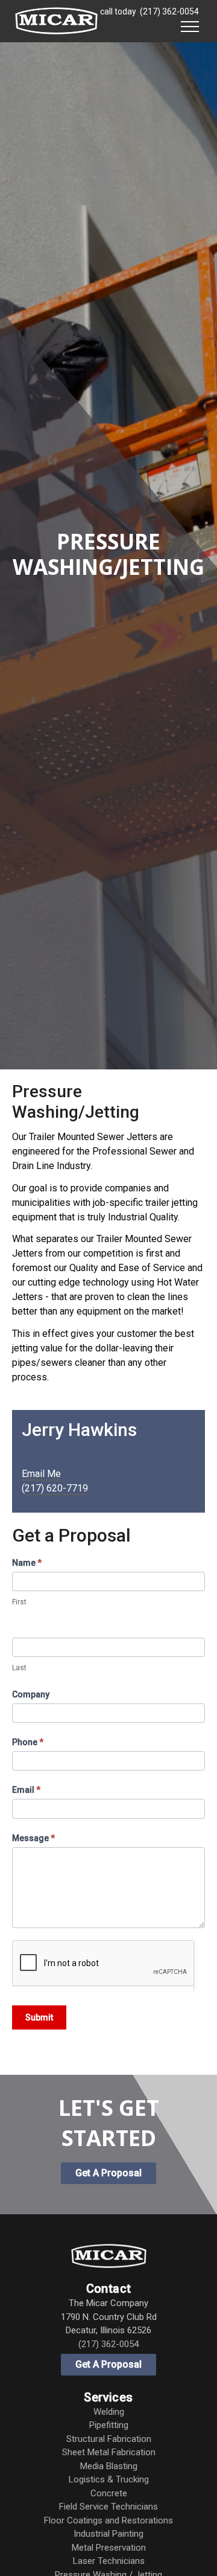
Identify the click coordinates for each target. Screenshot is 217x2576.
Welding (109, 2412)
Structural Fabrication (109, 2439)
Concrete (109, 2493)
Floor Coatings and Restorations (108, 2520)
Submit (39, 2017)
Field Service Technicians (108, 2507)
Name (27, 1563)
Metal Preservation (109, 2548)
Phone (28, 1742)
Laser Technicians (109, 2561)
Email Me (41, 1474)
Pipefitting (109, 2425)
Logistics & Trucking (109, 2479)
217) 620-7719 (56, 1488)
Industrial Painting (108, 2534)
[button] (190, 25)
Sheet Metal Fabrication (109, 2452)
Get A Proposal (108, 2364)
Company (31, 1694)
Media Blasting (109, 2466)
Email (26, 1790)
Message (33, 1838)
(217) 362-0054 (169, 11)
